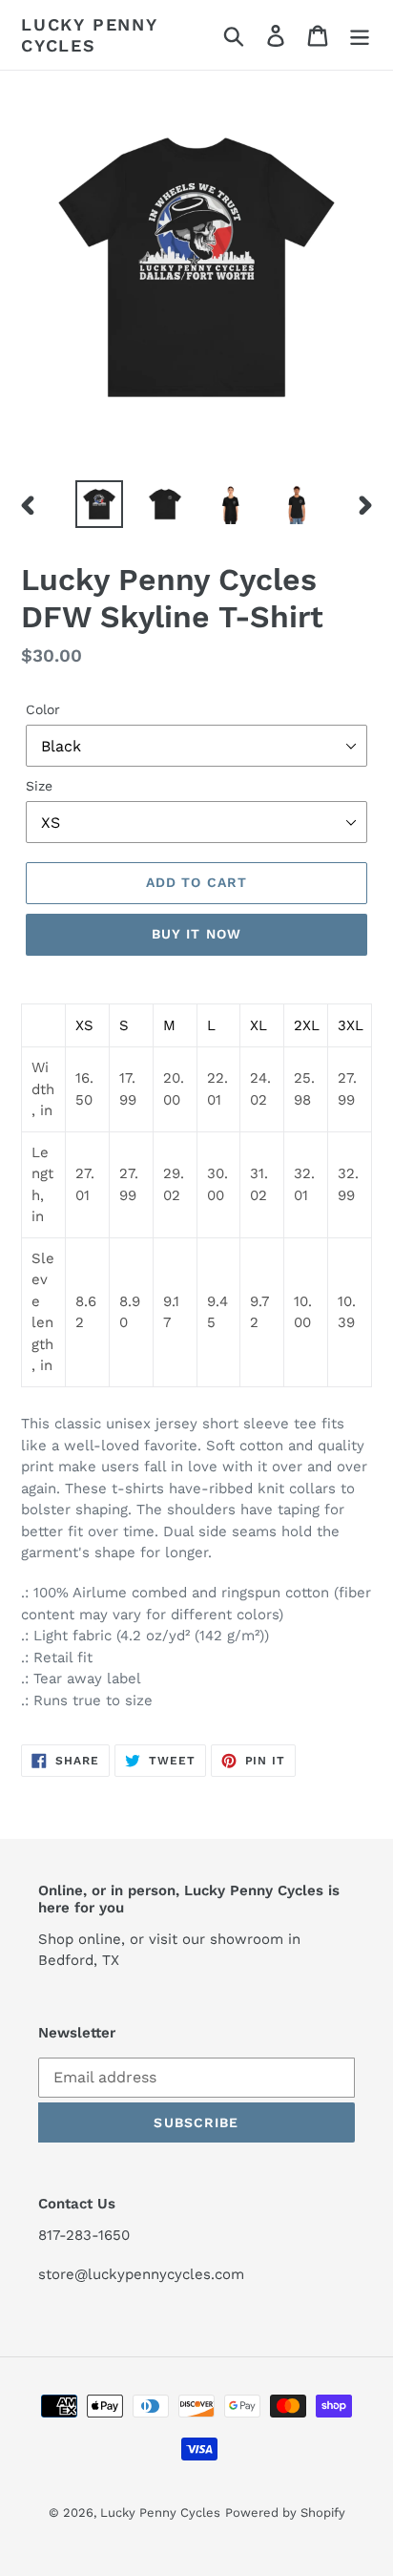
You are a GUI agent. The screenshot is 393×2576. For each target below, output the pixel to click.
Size (39, 786)
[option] (100, 504)
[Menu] (360, 35)
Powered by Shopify (285, 2513)
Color (43, 709)
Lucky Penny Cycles (89, 35)
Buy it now (196, 934)
